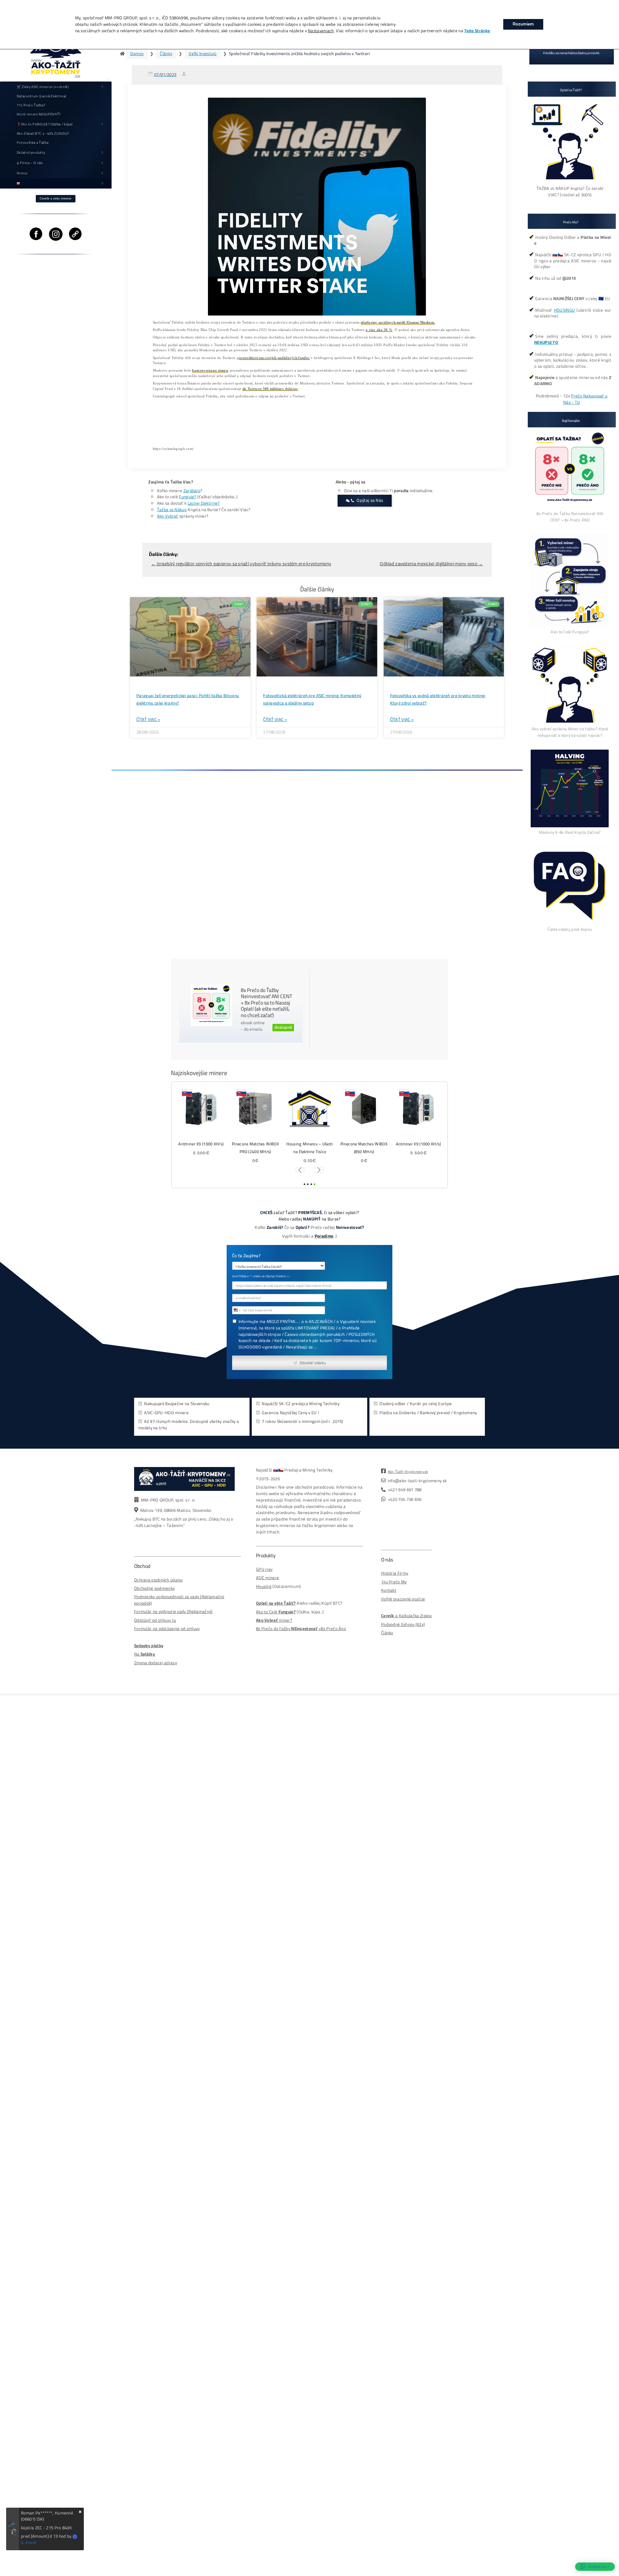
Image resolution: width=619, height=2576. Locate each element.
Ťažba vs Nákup (172, 510)
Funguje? (187, 497)
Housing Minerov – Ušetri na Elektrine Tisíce (309, 1148)
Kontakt (389, 1590)
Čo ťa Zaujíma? (246, 1256)
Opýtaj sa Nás (370, 500)
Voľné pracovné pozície (403, 1599)
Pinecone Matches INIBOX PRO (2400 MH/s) (255, 1148)
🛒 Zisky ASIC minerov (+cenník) (43, 87)
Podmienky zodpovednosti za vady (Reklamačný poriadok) (179, 1600)
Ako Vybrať (168, 516)
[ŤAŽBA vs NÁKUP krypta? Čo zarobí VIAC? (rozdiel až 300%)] (570, 182)
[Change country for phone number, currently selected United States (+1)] (237, 1310)
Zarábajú (192, 491)
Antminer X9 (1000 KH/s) (201, 1144)
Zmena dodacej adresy (156, 1663)
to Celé (271, 1612)
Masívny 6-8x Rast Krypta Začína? (570, 832)
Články (166, 54)
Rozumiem (523, 24)
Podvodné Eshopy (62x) (403, 1624)
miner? (274, 1620)
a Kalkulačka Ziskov (407, 1616)
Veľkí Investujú (202, 54)
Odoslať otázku (313, 1363)
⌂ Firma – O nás (30, 163)
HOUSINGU (564, 310)
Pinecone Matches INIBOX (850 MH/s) (364, 1148)
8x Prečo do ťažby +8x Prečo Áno (301, 1629)
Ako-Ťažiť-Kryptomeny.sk (408, 1472)
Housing (264, 1586)
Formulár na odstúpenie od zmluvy (167, 1629)
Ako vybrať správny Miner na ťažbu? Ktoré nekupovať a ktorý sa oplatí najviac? (570, 732)
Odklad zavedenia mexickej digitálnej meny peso (431, 564)
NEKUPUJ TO (546, 342)
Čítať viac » (148, 720)
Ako (260, 1612)
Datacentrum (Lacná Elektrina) (42, 96)
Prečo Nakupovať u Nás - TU (585, 399)
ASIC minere (267, 1578)
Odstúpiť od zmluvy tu (155, 1620)
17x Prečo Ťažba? (31, 105)
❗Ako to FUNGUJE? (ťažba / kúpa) (45, 124)
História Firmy (395, 1573)
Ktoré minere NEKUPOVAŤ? (39, 114)
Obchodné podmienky (154, 1588)
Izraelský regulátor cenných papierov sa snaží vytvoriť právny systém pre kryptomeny (241, 564)
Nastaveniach (321, 31)
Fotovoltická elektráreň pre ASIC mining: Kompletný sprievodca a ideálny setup (312, 699)
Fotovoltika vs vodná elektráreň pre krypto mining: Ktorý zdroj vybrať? (438, 699)
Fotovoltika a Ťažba (33, 142)
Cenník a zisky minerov (56, 199)
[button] (300, 1170)
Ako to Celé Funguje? (570, 632)
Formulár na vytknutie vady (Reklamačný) (173, 1612)
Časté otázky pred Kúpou (570, 929)
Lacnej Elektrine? (204, 503)
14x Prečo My (394, 1582)
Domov (137, 54)
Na (145, 1654)
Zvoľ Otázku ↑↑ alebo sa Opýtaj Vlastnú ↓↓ (261, 1276)
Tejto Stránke (477, 31)
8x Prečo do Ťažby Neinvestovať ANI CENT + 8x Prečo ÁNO (570, 517)
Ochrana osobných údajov (158, 1580)
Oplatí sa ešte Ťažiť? (276, 1603)
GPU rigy (264, 1569)
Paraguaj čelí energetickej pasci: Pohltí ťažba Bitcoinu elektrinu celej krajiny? (188, 699)
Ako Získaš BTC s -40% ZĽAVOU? (43, 133)
